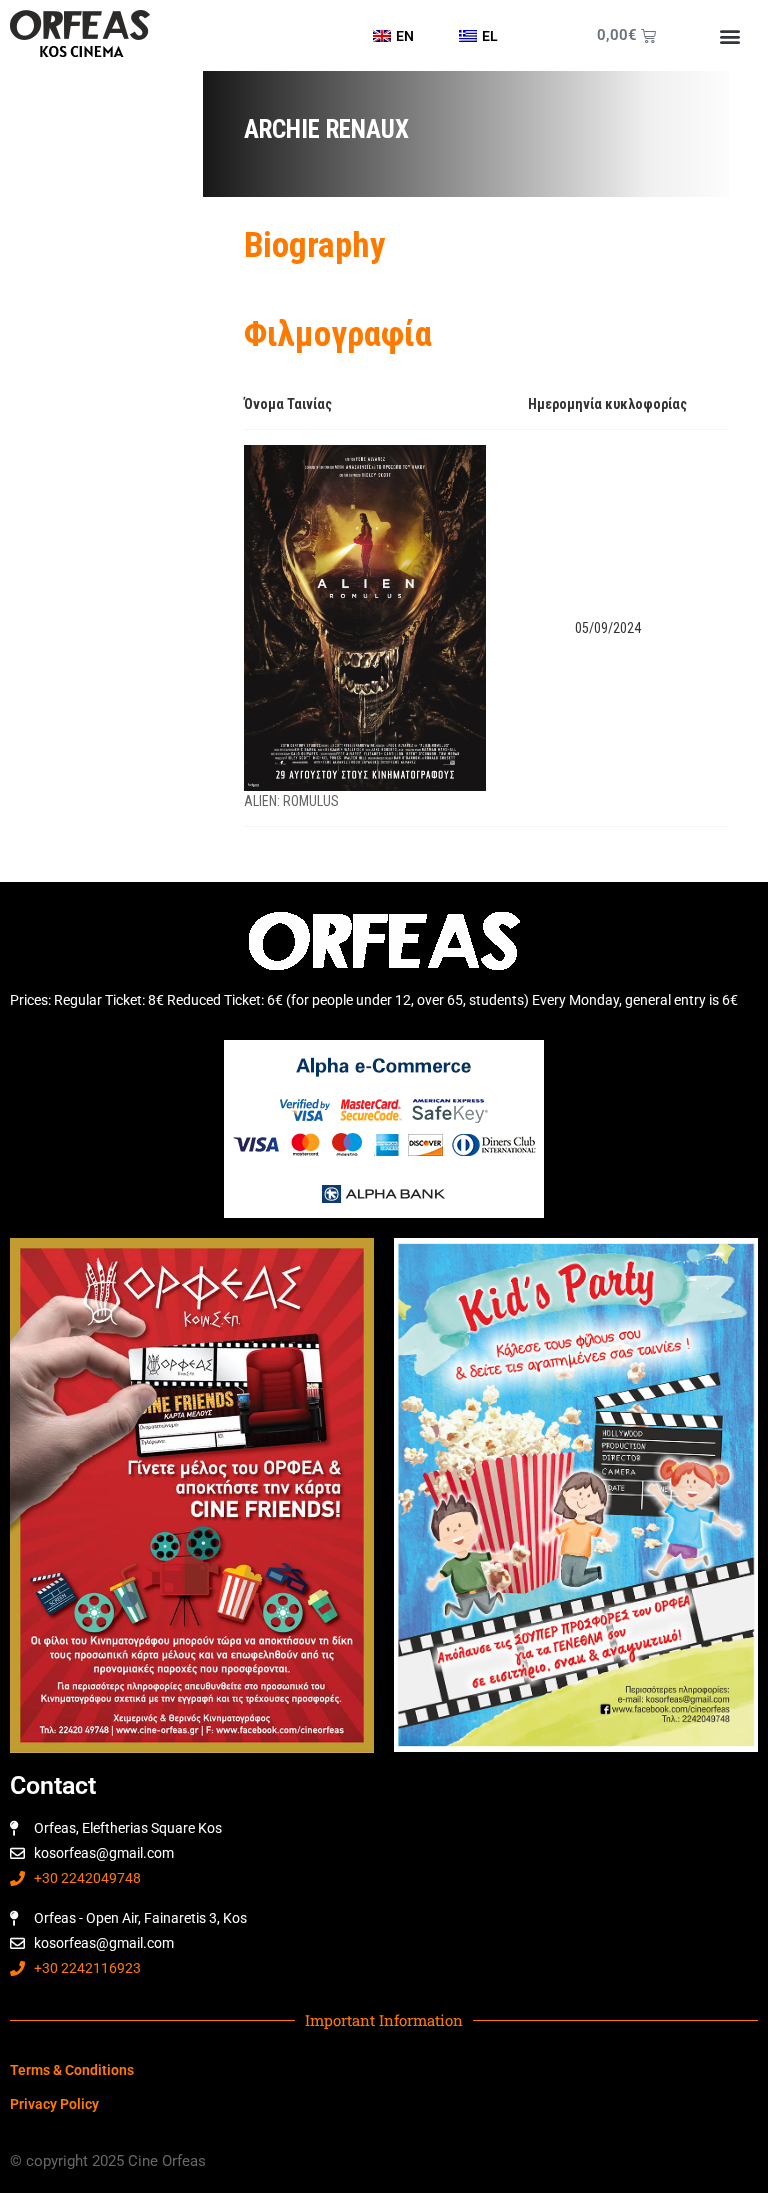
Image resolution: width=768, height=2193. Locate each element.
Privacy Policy (54, 2104)
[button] (729, 35)
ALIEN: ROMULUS (291, 801)
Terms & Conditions (72, 2070)
